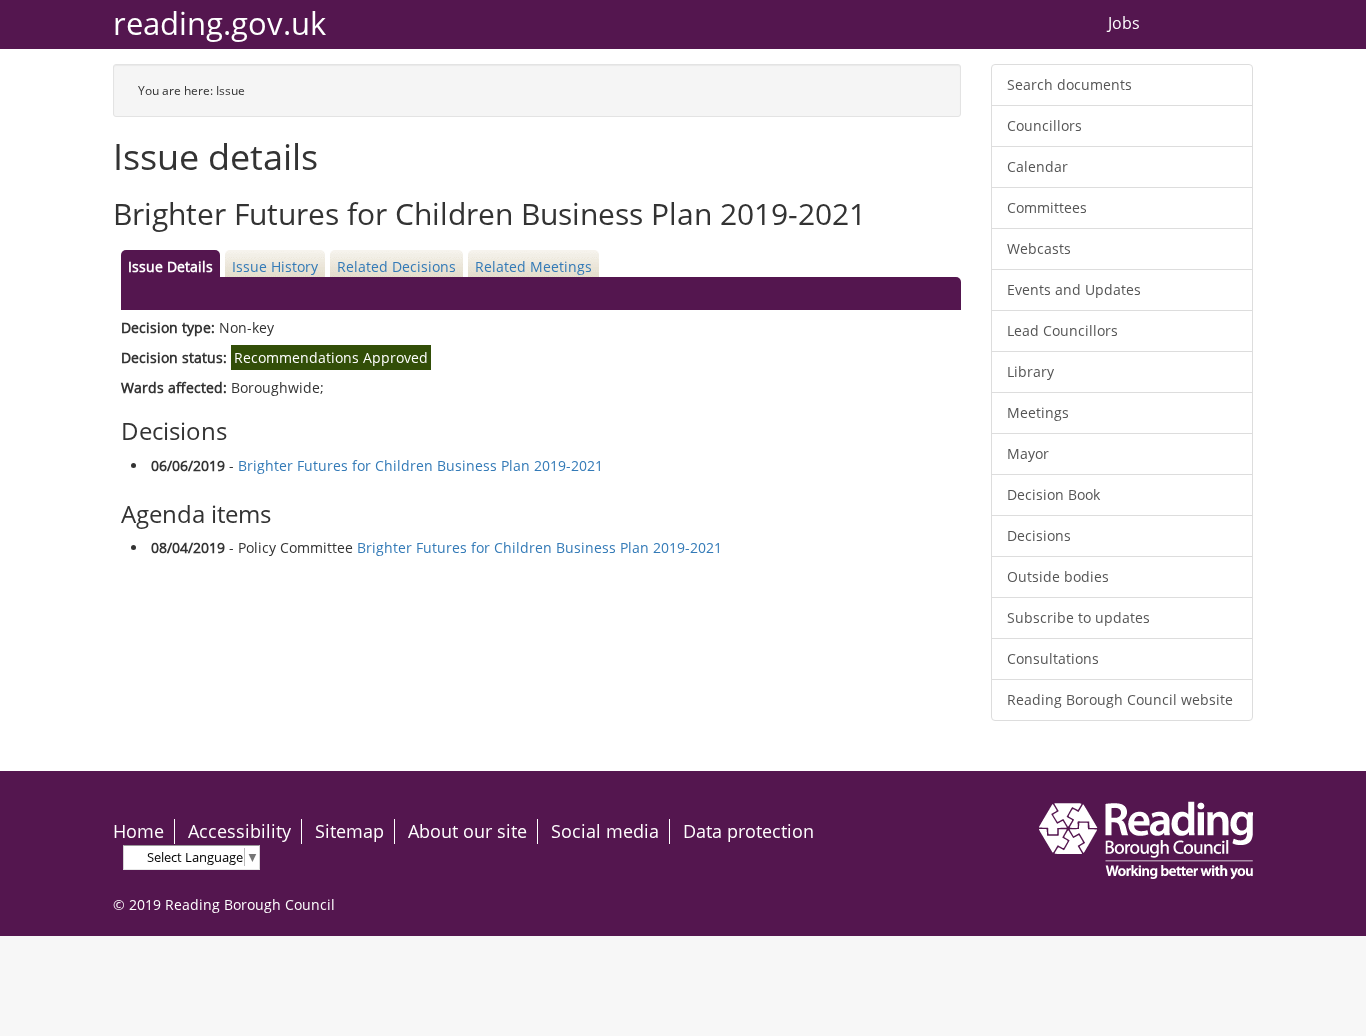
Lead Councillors (1062, 330)
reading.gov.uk (219, 23)
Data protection (748, 831)
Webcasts (1039, 248)
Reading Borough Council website (1120, 699)
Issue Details (170, 266)
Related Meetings (533, 266)
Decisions (1039, 535)
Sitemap (349, 831)
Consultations (1053, 658)
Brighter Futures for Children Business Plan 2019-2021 (420, 465)
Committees (1047, 207)
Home (138, 831)
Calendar (1037, 166)
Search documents (1069, 84)
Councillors (1044, 125)
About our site (467, 831)
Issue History (275, 266)
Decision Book (1053, 494)
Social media (605, 831)
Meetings (1038, 412)
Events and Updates (1074, 289)
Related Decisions (396, 266)
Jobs (1124, 24)
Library (1030, 371)
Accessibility (239, 831)
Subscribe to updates (1078, 617)
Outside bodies (1058, 576)
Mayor (1028, 453)
